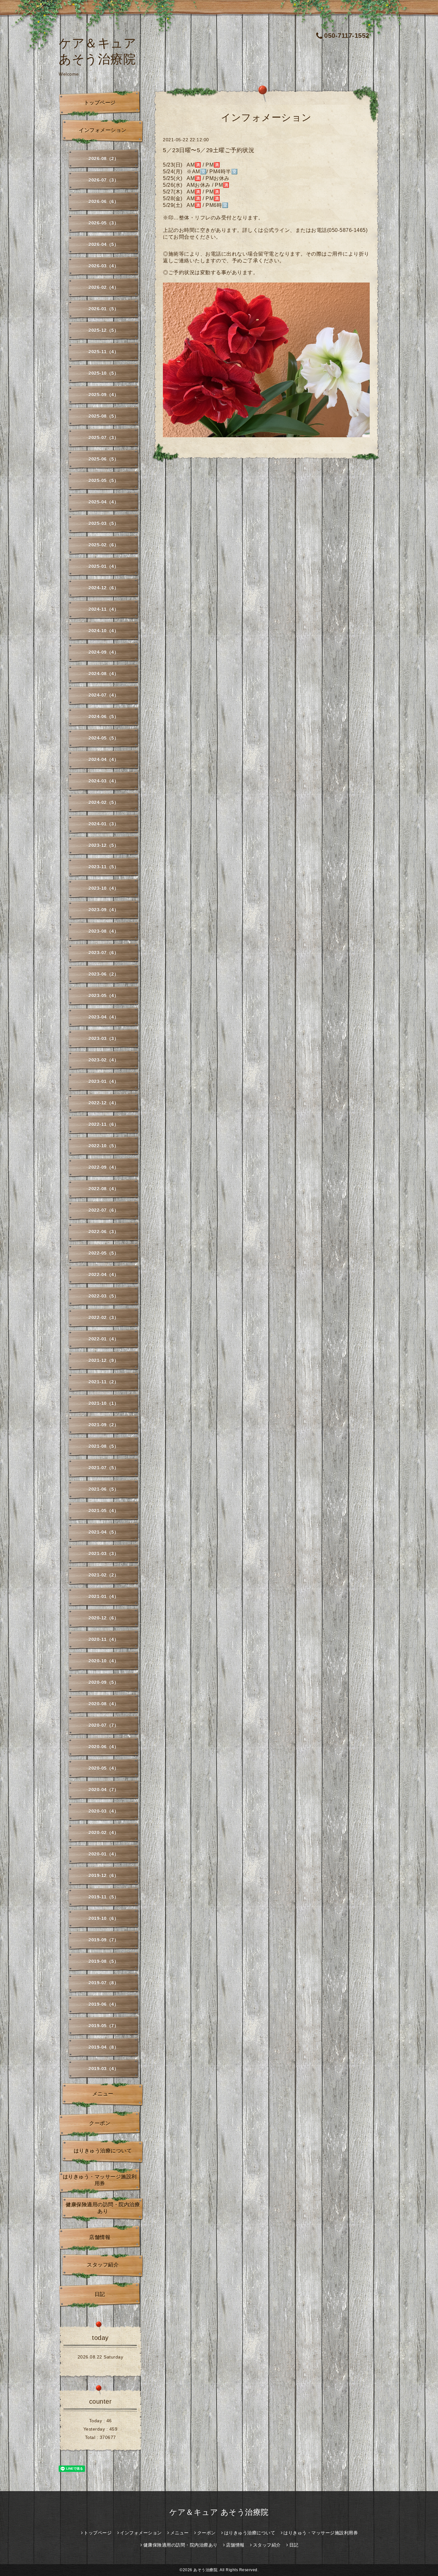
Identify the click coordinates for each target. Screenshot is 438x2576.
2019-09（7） (104, 1940)
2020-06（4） (104, 1747)
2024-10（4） (104, 631)
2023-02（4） (104, 1060)
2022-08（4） (104, 1189)
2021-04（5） (104, 1532)
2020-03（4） (104, 1811)
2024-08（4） (104, 674)
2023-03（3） (104, 1038)
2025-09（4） (104, 395)
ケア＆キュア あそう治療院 (219, 2512)
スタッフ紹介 (103, 2265)
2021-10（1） (104, 1403)
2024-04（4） (104, 759)
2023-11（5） (104, 867)
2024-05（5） (104, 738)
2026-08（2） (104, 159)
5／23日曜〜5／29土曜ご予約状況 (209, 150)
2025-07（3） (104, 438)
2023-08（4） (104, 931)
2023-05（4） (104, 996)
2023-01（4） (104, 1081)
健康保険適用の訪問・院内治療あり (103, 2208)
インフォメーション (103, 130)
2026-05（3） (104, 223)
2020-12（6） (104, 1618)
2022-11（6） (104, 1124)
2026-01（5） (104, 309)
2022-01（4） (104, 1339)
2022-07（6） (104, 1210)
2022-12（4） (104, 1103)
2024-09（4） (104, 652)
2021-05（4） (104, 1511)
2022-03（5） (104, 1296)
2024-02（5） (104, 802)
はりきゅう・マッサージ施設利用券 (100, 2180)
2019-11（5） (104, 1897)
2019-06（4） (104, 2004)
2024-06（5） (104, 717)
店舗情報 (100, 2237)
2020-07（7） (104, 1725)
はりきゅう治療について (103, 2151)
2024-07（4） (104, 695)
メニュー (103, 2094)
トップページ (100, 103)
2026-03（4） (104, 266)
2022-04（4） (104, 1275)
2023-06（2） (104, 974)
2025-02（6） (104, 545)
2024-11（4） (104, 609)
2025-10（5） (104, 373)
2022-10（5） (104, 1146)
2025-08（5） (104, 416)
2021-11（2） (104, 1382)
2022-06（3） (104, 1232)
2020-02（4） (104, 1833)
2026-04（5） (104, 244)
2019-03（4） (104, 2069)
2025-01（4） (104, 566)
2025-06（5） (104, 459)
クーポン (100, 2123)
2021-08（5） (104, 1446)
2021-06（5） (104, 1489)
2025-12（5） (104, 330)
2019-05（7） (104, 2026)
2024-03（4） (104, 781)
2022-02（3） (104, 1317)
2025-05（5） (104, 480)
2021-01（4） (104, 1596)
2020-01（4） (104, 1854)
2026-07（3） (104, 180)
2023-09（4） (104, 910)
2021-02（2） (104, 1575)
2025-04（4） (104, 502)
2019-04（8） (104, 2047)
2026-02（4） (104, 287)
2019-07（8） (104, 1983)
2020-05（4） (104, 1768)
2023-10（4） (104, 888)
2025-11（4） (104, 352)
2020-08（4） (104, 1704)
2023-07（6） (104, 953)
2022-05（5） (104, 1253)
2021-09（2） (104, 1425)
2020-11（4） (104, 1639)
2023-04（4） (104, 1017)
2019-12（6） (104, 1875)
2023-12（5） (104, 845)
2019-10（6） (104, 1918)
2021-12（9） (104, 1360)
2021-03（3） (104, 1554)
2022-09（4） (104, 1167)
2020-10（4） (104, 1661)
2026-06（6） (104, 201)
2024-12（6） (104, 588)
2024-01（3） (104, 824)
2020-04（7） (104, 1790)
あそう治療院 (205, 2570)
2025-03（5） (104, 523)
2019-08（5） (104, 1961)
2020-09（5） (104, 1682)
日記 (100, 2294)
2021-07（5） (104, 1468)
